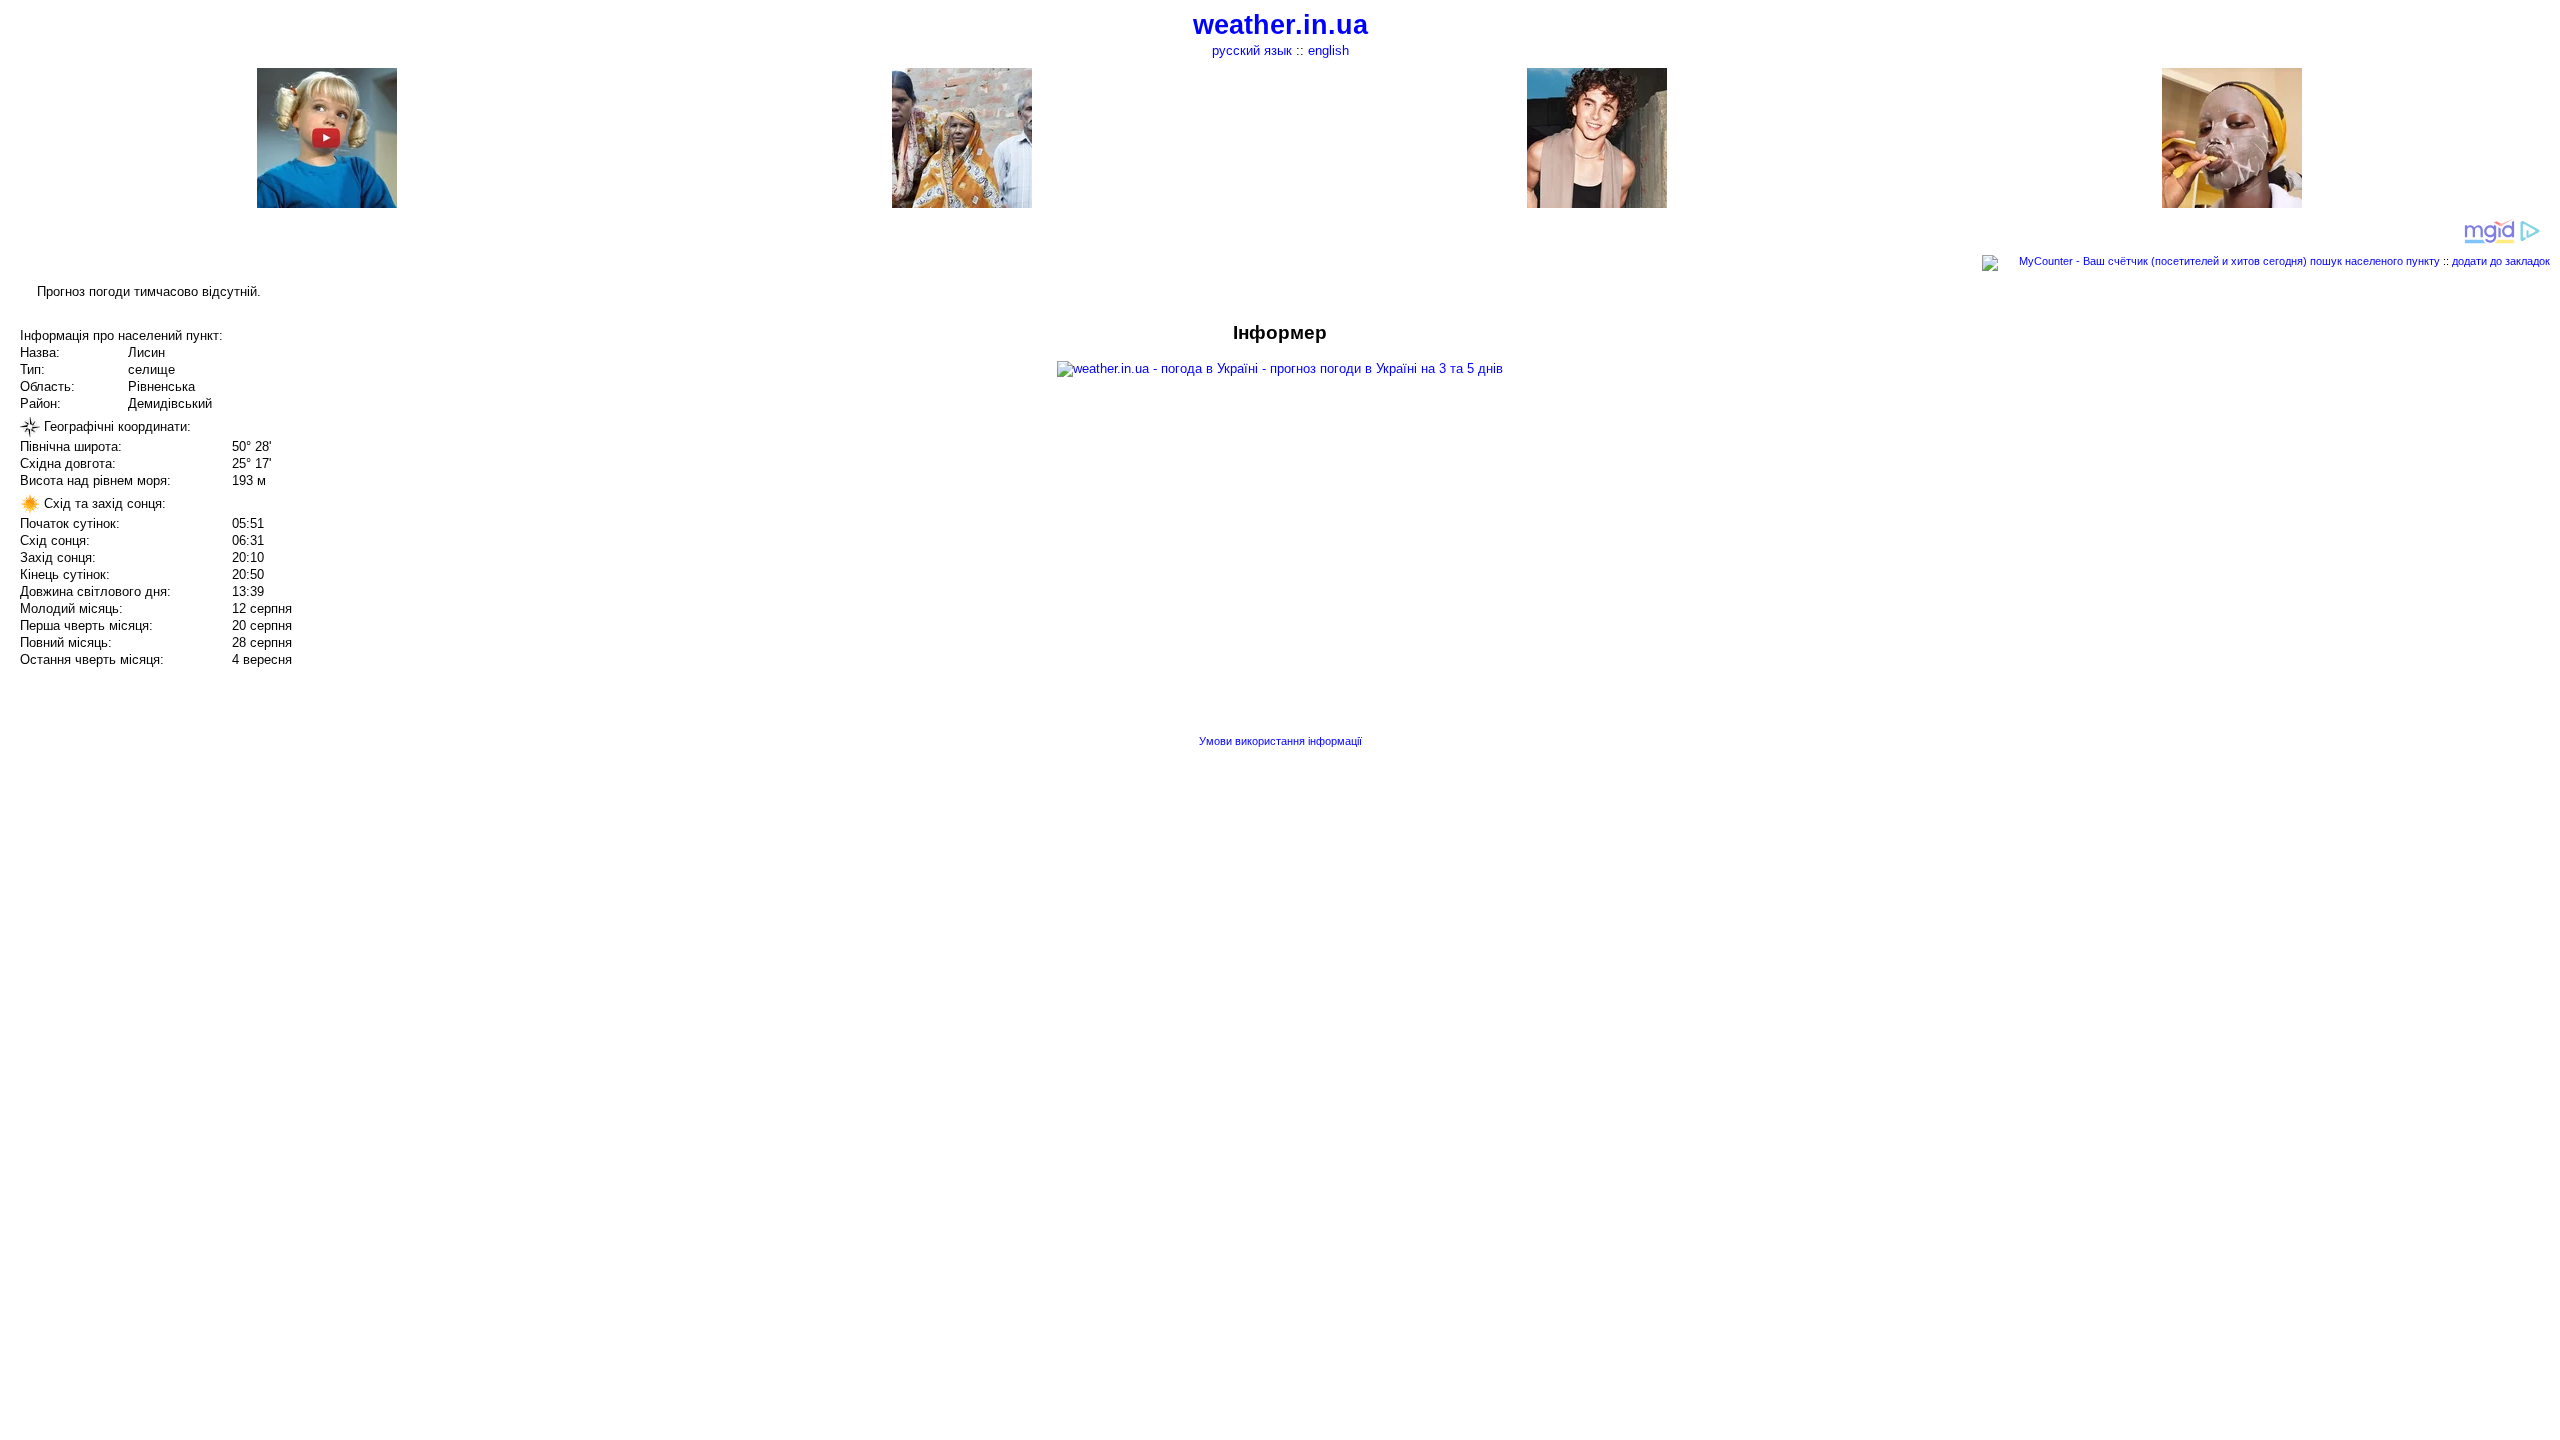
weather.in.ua (1280, 25)
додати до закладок (2501, 261)
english (1328, 50)
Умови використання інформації (1280, 741)
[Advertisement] (2358, 462)
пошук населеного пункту (2375, 261)
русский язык (1252, 50)
